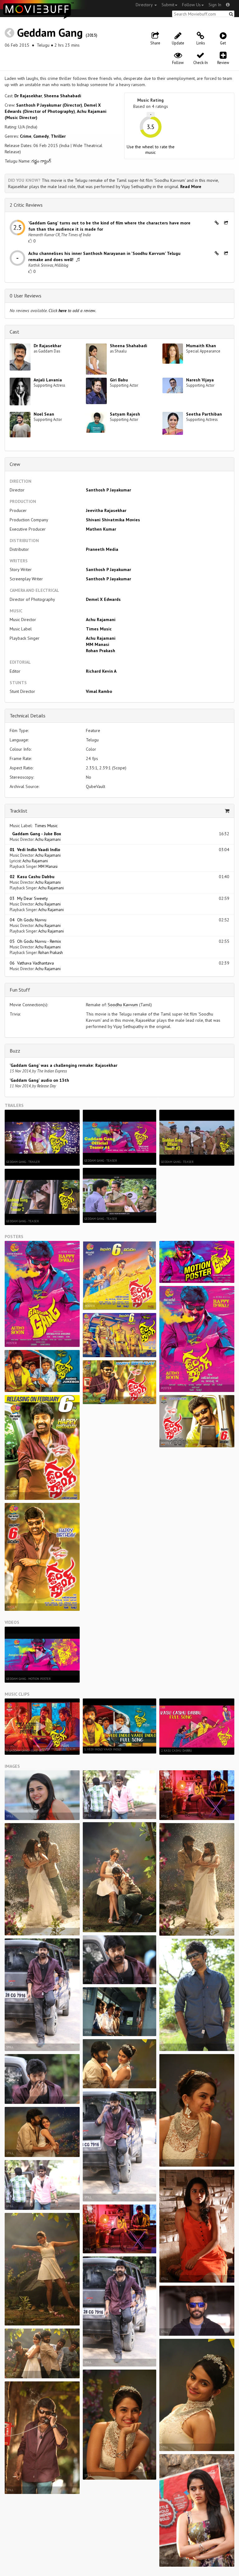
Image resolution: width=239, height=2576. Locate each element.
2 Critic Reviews (26, 205)
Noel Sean (44, 414)
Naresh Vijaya (200, 380)
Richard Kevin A (101, 671)
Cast (14, 332)
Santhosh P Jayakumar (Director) (49, 105)
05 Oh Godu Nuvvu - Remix (35, 941)
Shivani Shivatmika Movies (113, 520)
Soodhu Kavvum (123, 1005)
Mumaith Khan (201, 346)
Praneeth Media (102, 549)
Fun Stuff (20, 990)
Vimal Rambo (99, 691)
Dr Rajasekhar (28, 96)
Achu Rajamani (101, 620)
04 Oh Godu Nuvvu (28, 920)
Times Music (99, 629)
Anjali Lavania (48, 380)
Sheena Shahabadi (63, 96)
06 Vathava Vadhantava (32, 963)
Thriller (58, 136)
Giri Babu (119, 380)
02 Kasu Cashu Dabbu (32, 877)
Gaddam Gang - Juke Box (35, 834)
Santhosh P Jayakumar (108, 490)
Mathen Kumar (101, 529)
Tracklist (19, 811)
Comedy (41, 136)
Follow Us (191, 5)
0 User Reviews (26, 296)
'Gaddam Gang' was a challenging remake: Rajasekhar (63, 1065)
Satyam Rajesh (125, 414)
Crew (15, 464)
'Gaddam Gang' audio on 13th (39, 1080)
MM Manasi (98, 644)
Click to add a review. (72, 311)
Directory (145, 5)
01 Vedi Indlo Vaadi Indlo (35, 850)
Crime (26, 136)
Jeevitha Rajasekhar (106, 510)
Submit (168, 5)
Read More (191, 187)
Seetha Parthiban (204, 414)
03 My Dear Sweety (29, 898)
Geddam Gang (50, 32)
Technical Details (28, 716)
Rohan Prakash (101, 651)
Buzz (15, 1051)
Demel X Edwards (103, 599)
